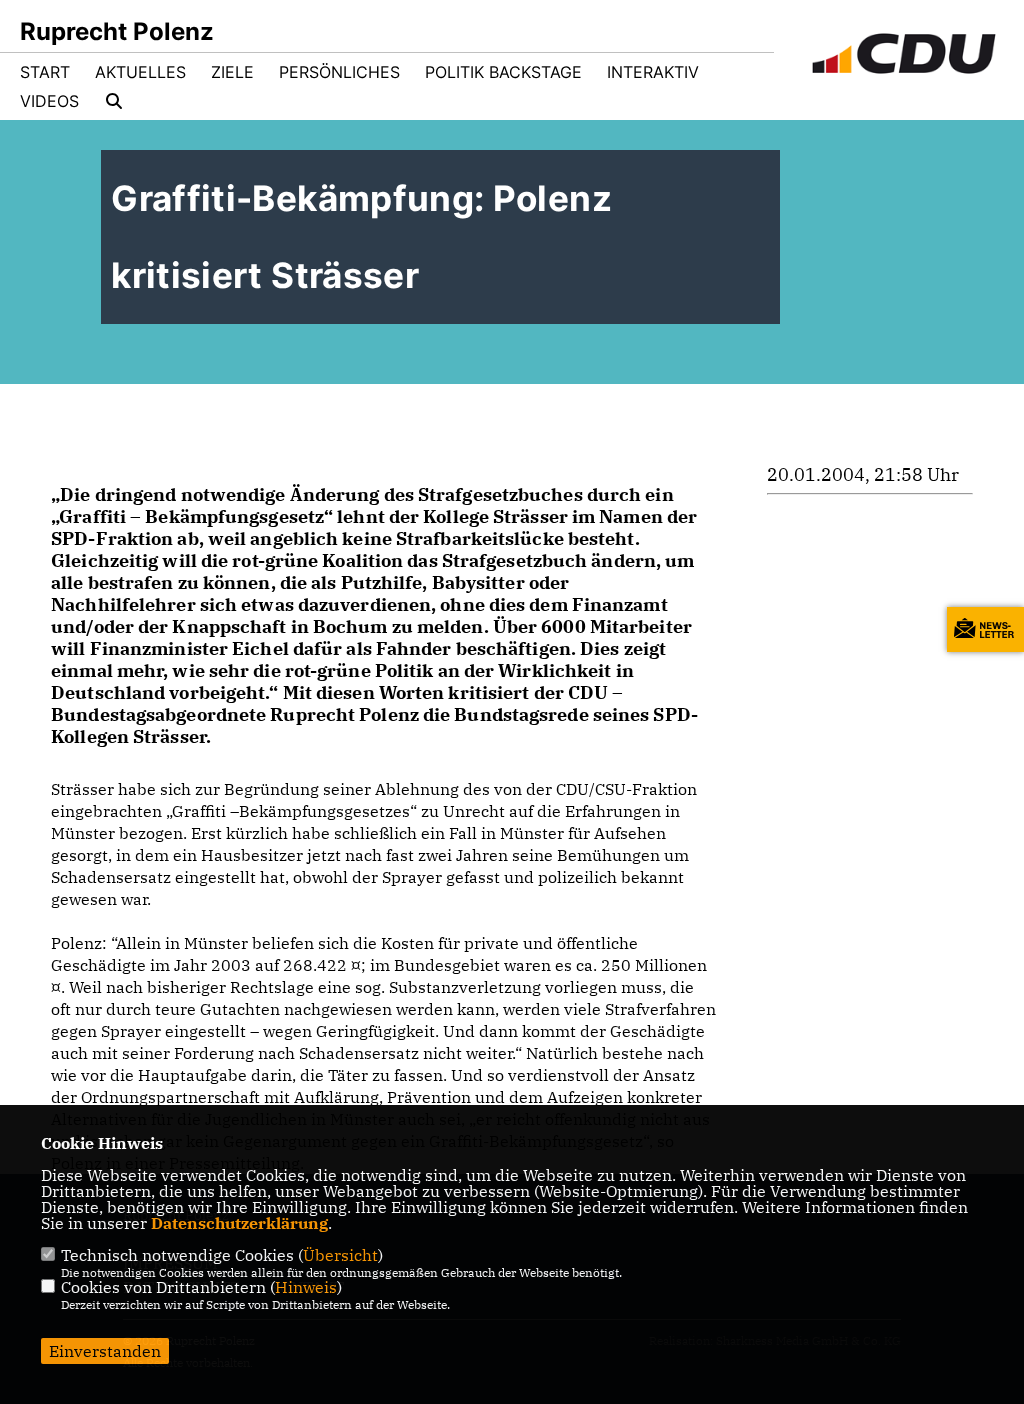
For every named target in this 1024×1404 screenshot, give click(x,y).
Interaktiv (653, 72)
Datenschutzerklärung (239, 1223)
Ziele (232, 72)
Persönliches (339, 72)
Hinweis (306, 1287)
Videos (49, 101)
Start (45, 72)
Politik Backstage (503, 72)
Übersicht (340, 1255)
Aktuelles (140, 72)
